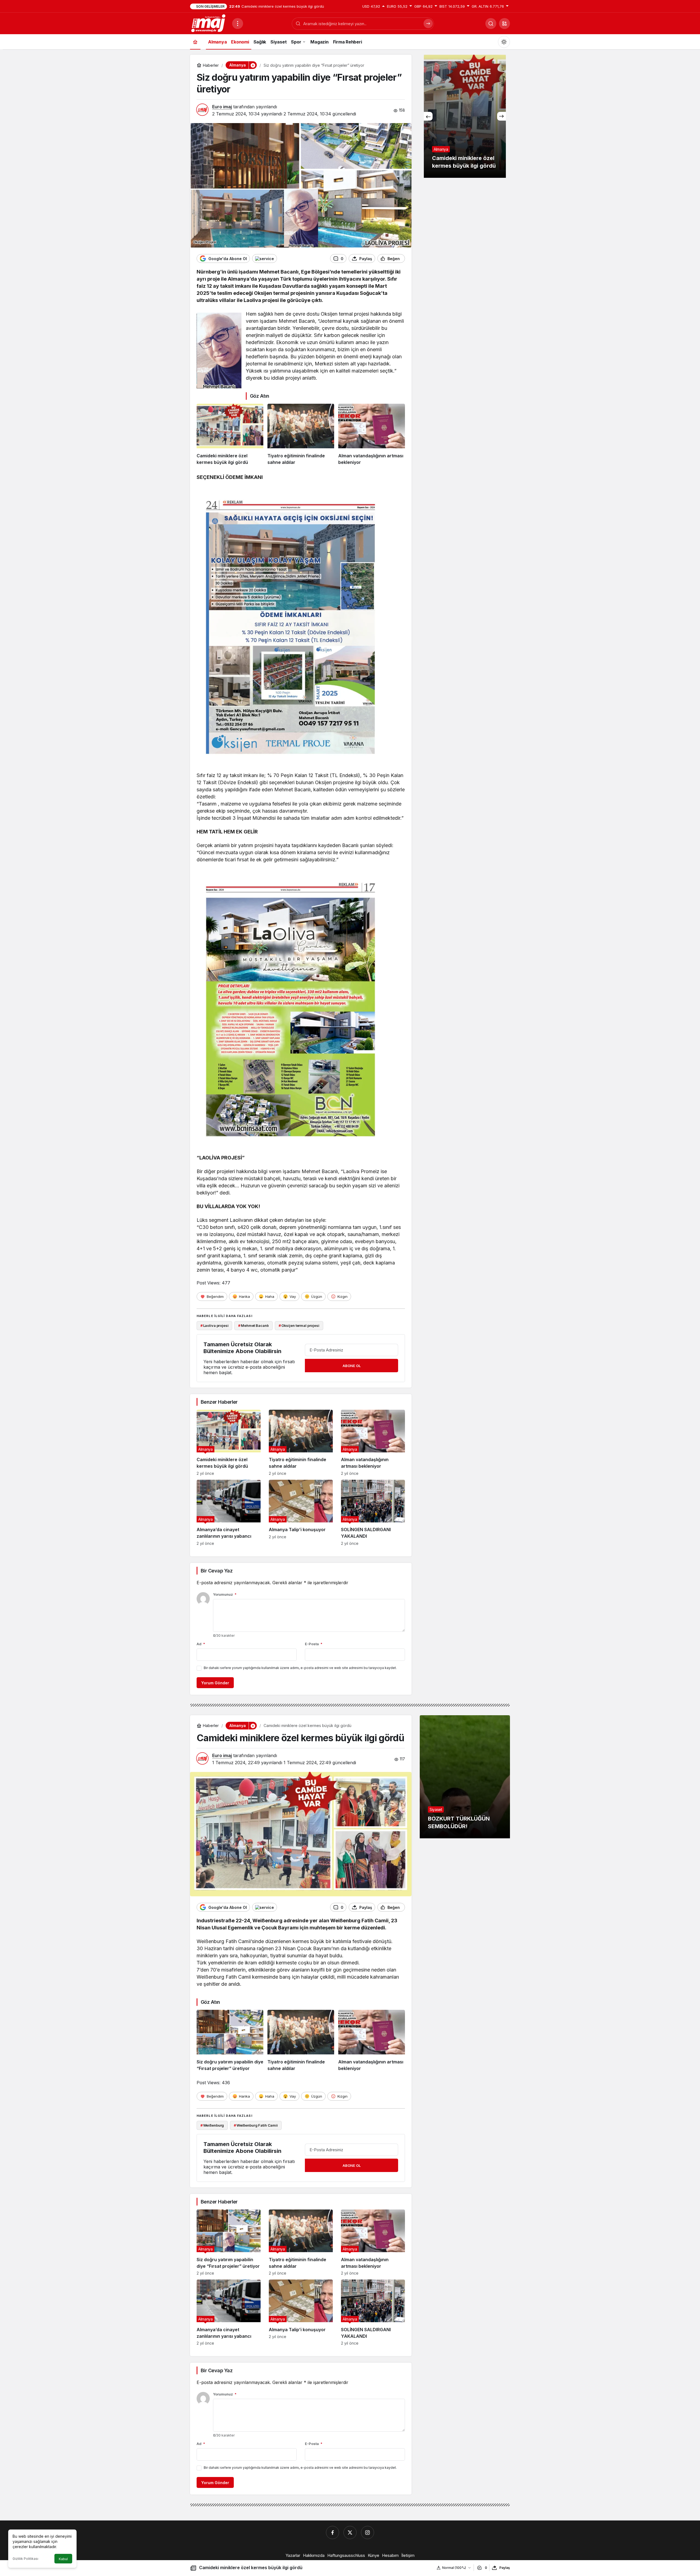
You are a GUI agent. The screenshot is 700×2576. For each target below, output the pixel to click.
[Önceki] (428, 116)
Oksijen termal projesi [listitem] (299, 1325)
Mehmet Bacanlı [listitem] (253, 1325)
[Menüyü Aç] (238, 24)
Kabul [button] (63, 2559)
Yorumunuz (225, 1594)
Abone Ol (352, 1366)
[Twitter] (350, 2533)
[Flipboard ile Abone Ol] (265, 258)
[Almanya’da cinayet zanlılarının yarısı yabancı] (229, 1513)
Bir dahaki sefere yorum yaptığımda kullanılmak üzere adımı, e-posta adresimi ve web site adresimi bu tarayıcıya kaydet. (300, 1668)
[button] (504, 24)
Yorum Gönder (215, 1683)
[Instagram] (367, 2533)
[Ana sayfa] (195, 42)
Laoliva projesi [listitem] (215, 1325)
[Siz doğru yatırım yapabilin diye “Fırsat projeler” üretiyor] (230, 2041)
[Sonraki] (501, 116)
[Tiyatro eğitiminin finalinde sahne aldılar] (301, 435)
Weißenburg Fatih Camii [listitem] (256, 2125)
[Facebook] (332, 2533)
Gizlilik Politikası (25, 2559)
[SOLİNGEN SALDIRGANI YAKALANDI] (373, 1513)
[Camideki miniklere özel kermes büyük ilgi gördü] (230, 435)
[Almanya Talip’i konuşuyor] (301, 1513)
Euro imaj (222, 107)
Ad (201, 1644)
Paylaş (505, 2568)
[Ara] (491, 24)
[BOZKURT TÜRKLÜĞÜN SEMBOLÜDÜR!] (465, 1777)
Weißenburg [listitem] (212, 2125)
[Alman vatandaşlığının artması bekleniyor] (372, 435)
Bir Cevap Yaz (217, 1571)
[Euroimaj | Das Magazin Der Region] (209, 23)
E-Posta (314, 1644)
